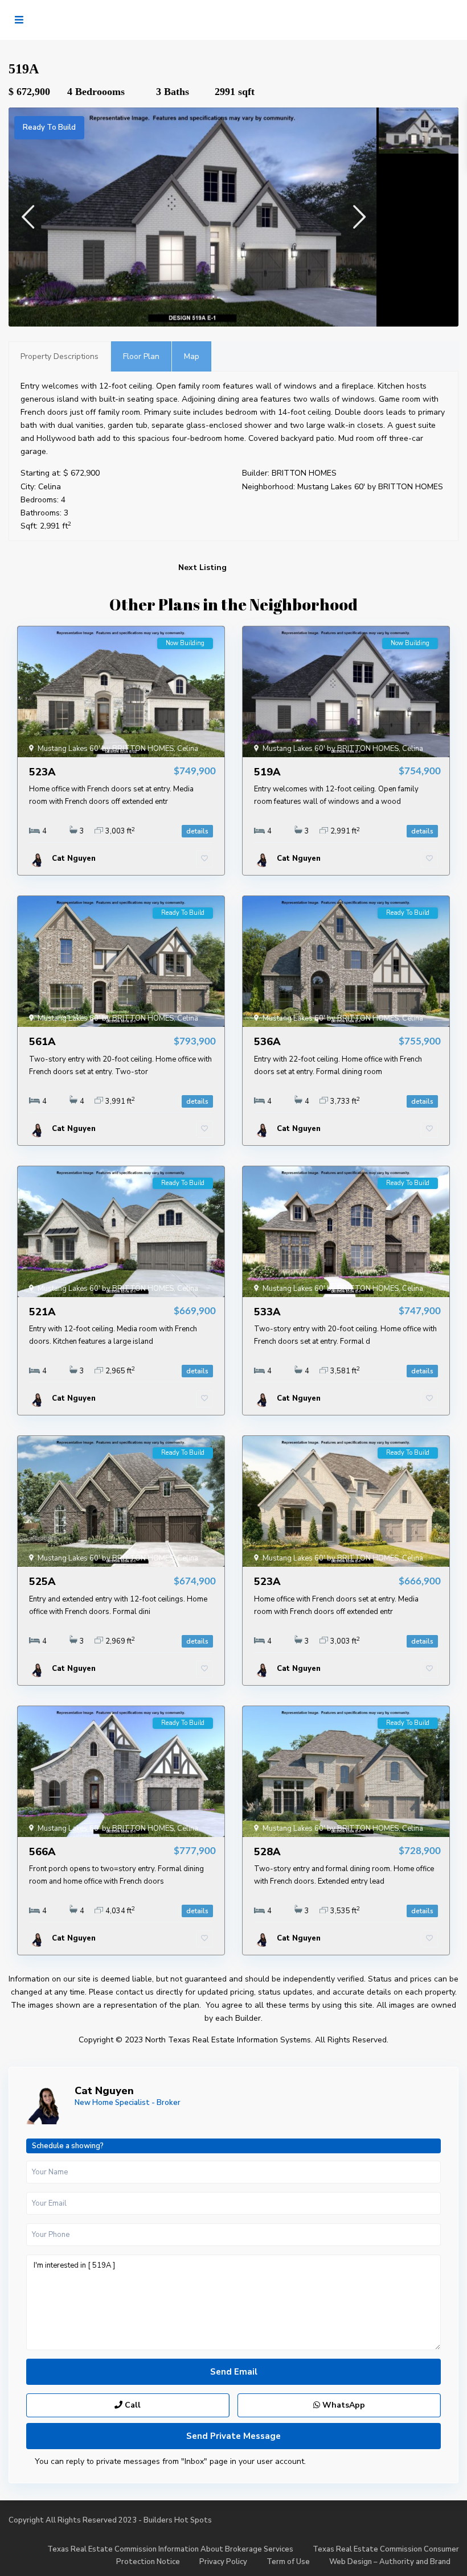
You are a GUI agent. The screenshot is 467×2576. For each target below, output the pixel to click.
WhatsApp (343, 2405)
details (197, 831)
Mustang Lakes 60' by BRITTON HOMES (370, 487)
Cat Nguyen (104, 2091)
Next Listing (202, 567)
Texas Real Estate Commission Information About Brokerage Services (170, 2549)
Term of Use (288, 2562)
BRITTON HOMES (304, 473)
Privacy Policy (223, 2562)
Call (132, 2405)
